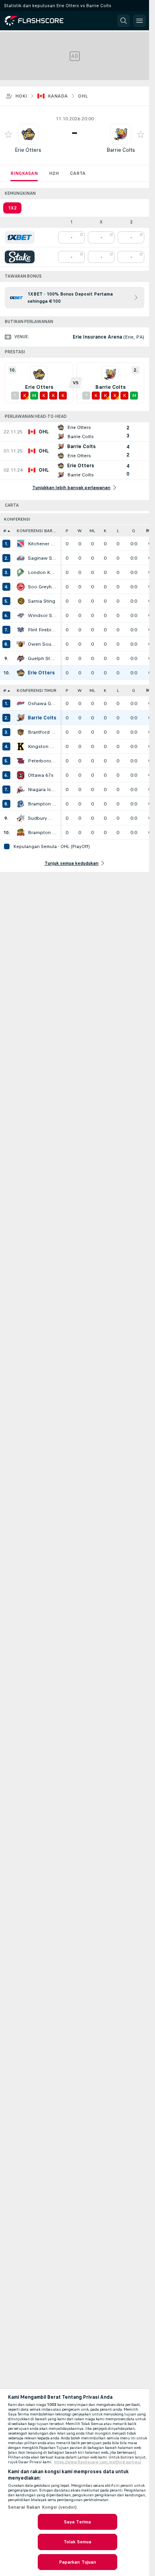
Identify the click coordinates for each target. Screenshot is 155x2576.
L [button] (118, 531)
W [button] (80, 531)
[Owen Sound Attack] (21, 644)
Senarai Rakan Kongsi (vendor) (42, 2507)
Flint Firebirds (42, 630)
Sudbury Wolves (42, 818)
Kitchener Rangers (42, 544)
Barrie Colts (121, 150)
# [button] (5, 531)
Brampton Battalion (42, 833)
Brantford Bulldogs (42, 732)
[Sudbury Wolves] (21, 818)
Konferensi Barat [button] (37, 531)
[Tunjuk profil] (28, 134)
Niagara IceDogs (42, 789)
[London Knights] (21, 572)
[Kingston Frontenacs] (21, 746)
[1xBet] (20, 237)
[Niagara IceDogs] (21, 789)
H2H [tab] (54, 173)
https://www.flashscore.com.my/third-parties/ (98, 2462)
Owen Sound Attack (42, 644)
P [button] (67, 531)
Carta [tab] (78, 173)
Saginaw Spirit (42, 558)
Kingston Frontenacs (42, 746)
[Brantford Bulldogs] (21, 732)
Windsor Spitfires (42, 615)
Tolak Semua (77, 2542)
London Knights (42, 572)
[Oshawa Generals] (21, 703)
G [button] (134, 531)
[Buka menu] (139, 21)
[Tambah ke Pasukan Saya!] (8, 134)
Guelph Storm (42, 658)
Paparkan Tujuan (78, 2562)
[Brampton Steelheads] (21, 804)
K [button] (105, 531)
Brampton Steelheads (42, 804)
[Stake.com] (20, 257)
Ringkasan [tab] (24, 173)
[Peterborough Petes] (21, 761)
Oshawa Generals (42, 703)
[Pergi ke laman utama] (41, 21)
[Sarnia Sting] (21, 601)
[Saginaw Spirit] (21, 558)
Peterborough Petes (42, 761)
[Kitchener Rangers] (21, 544)
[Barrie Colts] (21, 718)
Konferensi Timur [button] (37, 691)
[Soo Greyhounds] (21, 587)
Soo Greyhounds (42, 587)
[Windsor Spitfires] (21, 615)
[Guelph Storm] (21, 658)
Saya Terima (77, 2522)
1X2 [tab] (12, 208)
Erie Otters (28, 150)
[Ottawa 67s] (21, 775)
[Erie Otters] (21, 673)
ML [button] (92, 531)
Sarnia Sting (42, 601)
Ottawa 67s (41, 775)
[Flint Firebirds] (21, 630)
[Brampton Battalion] (21, 833)
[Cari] (124, 21)
